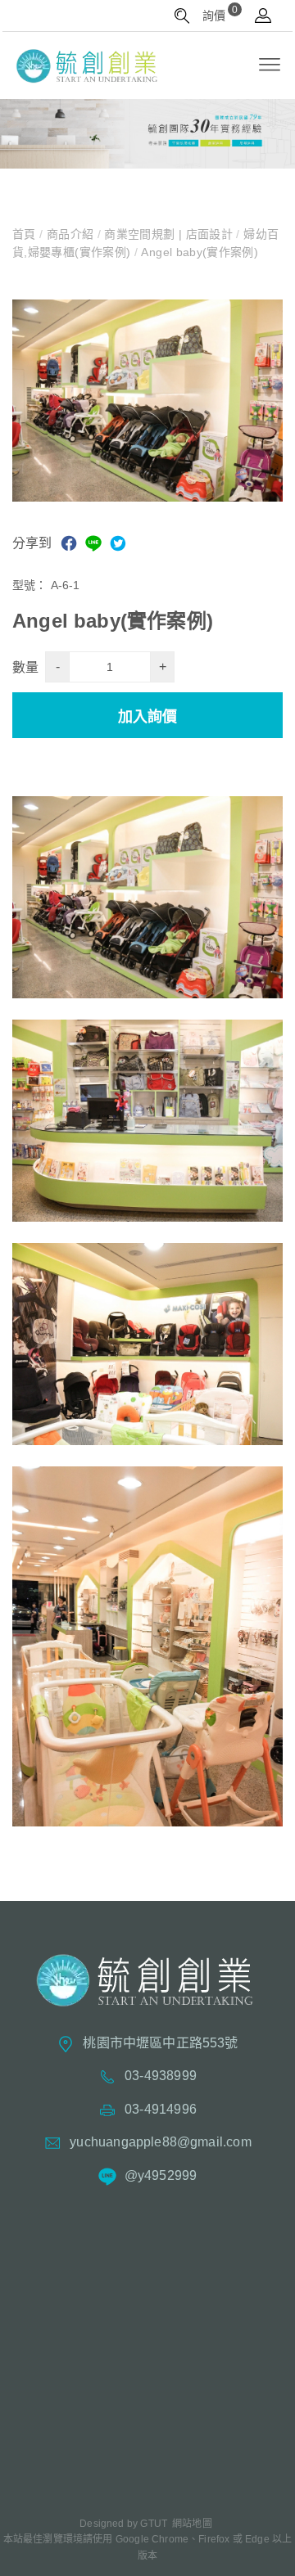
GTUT (154, 2524)
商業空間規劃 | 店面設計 (168, 234)
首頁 (26, 234)
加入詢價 (147, 717)
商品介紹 (70, 234)
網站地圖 (192, 2524)
